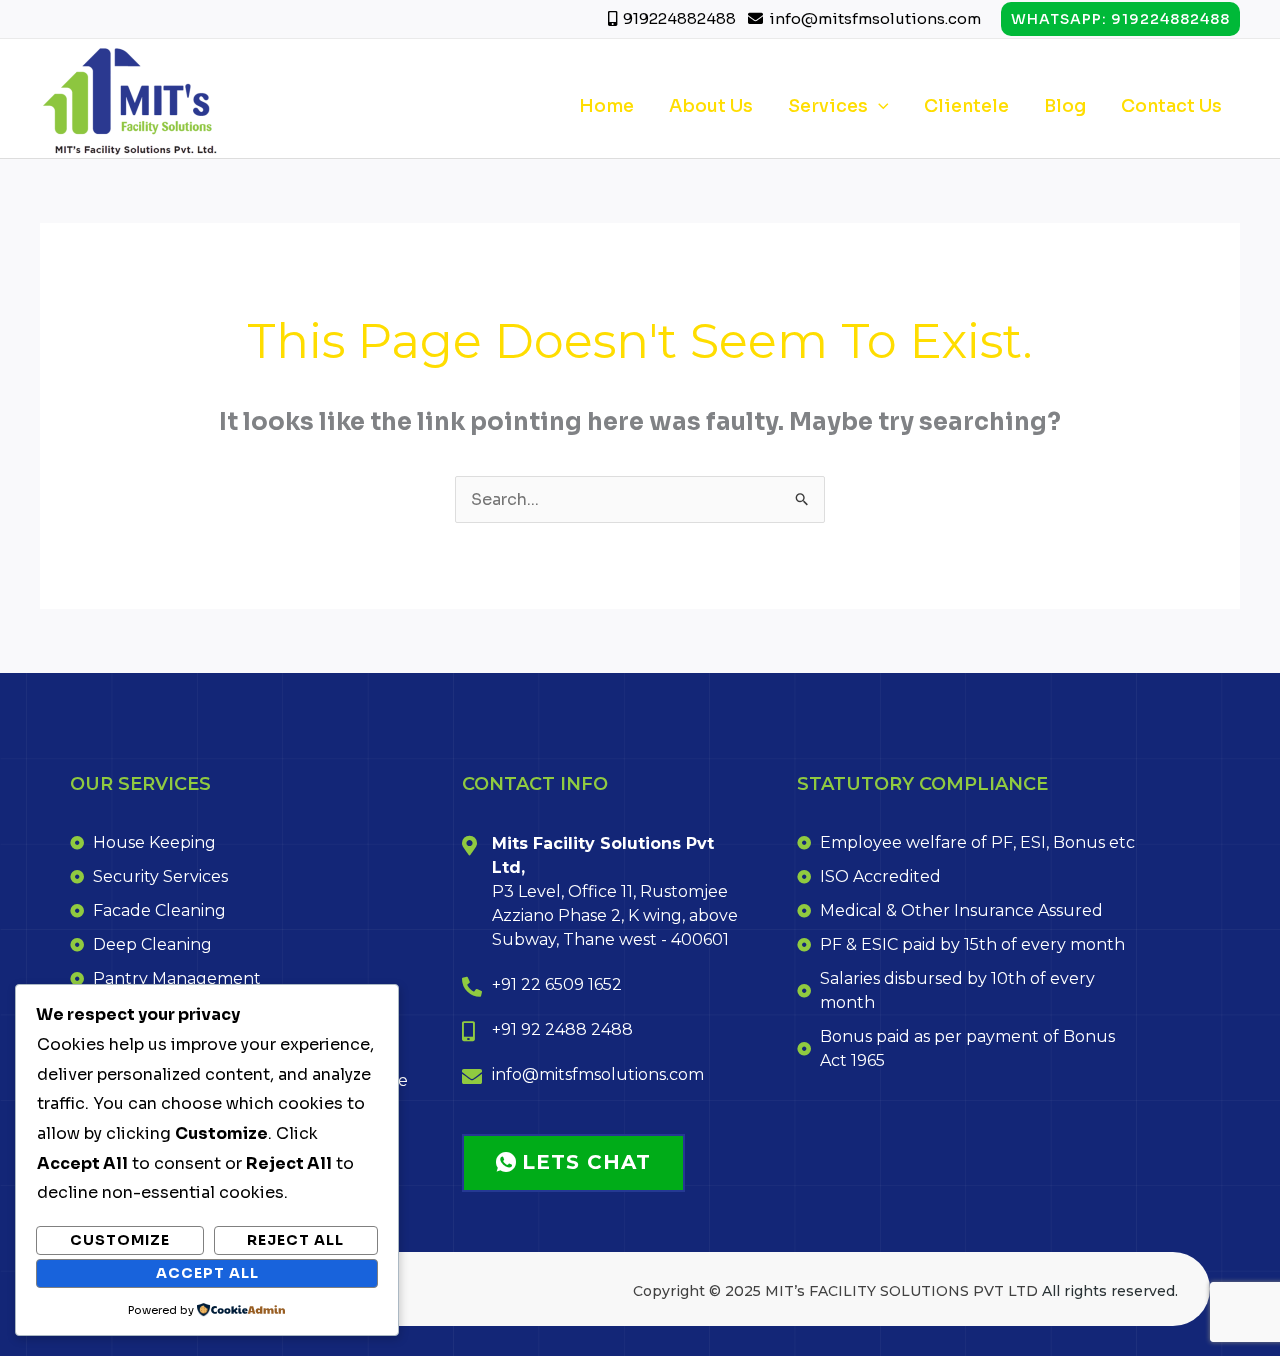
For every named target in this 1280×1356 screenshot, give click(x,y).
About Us (711, 106)
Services (828, 106)
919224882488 (681, 18)
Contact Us (1171, 106)
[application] (878, 106)
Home (606, 106)
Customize (120, 1240)
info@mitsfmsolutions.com (875, 18)
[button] (1120, 19)
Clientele (966, 106)
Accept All (207, 1273)
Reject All (295, 1240)
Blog (1065, 106)
